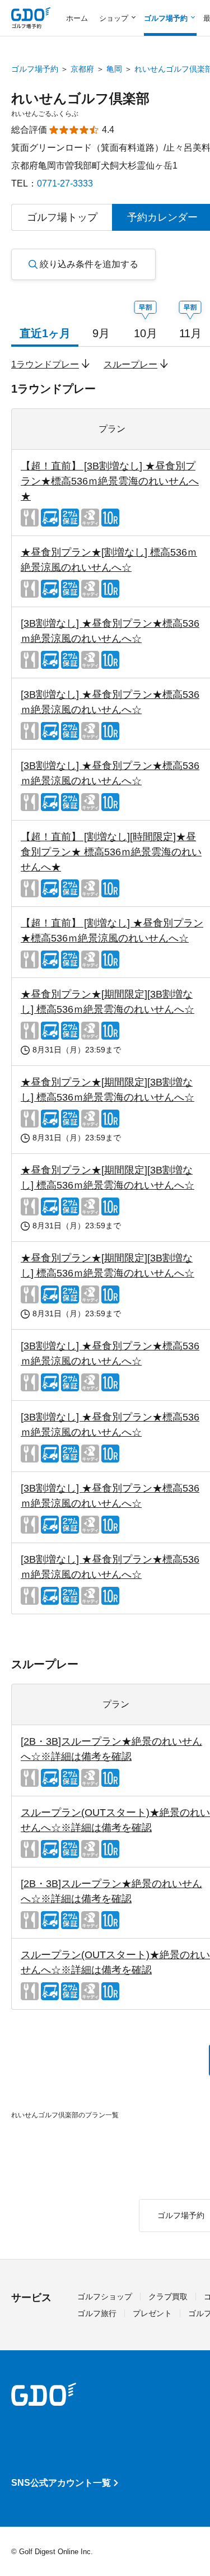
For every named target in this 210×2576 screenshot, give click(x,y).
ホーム (77, 18)
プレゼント (152, 2313)
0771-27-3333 (65, 183)
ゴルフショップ (105, 2296)
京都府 (82, 69)
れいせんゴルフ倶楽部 (80, 98)
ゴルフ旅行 (97, 2313)
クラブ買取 (168, 2296)
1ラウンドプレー (45, 364)
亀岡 (114, 69)
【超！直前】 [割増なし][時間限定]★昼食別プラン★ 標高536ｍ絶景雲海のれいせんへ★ (111, 852)
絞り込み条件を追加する (89, 264)
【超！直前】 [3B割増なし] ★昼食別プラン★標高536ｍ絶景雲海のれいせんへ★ (110, 481)
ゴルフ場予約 (35, 69)
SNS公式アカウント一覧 (61, 2483)
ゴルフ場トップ (62, 217)
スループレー (130, 364)
